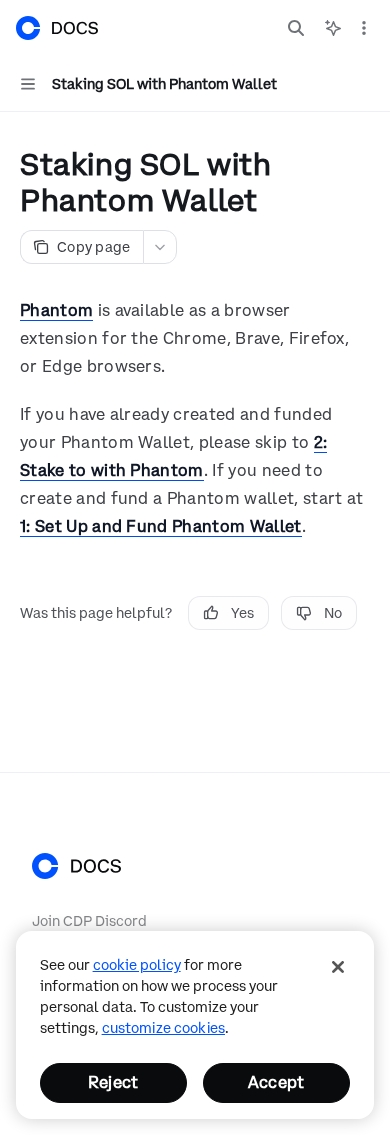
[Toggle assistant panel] (333, 28)
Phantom (56, 310)
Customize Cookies (163, 1028)
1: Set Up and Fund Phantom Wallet (161, 526)
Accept (276, 1082)
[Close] (338, 967)
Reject (113, 1082)
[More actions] (364, 28)
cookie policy (137, 965)
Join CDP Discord (89, 921)
